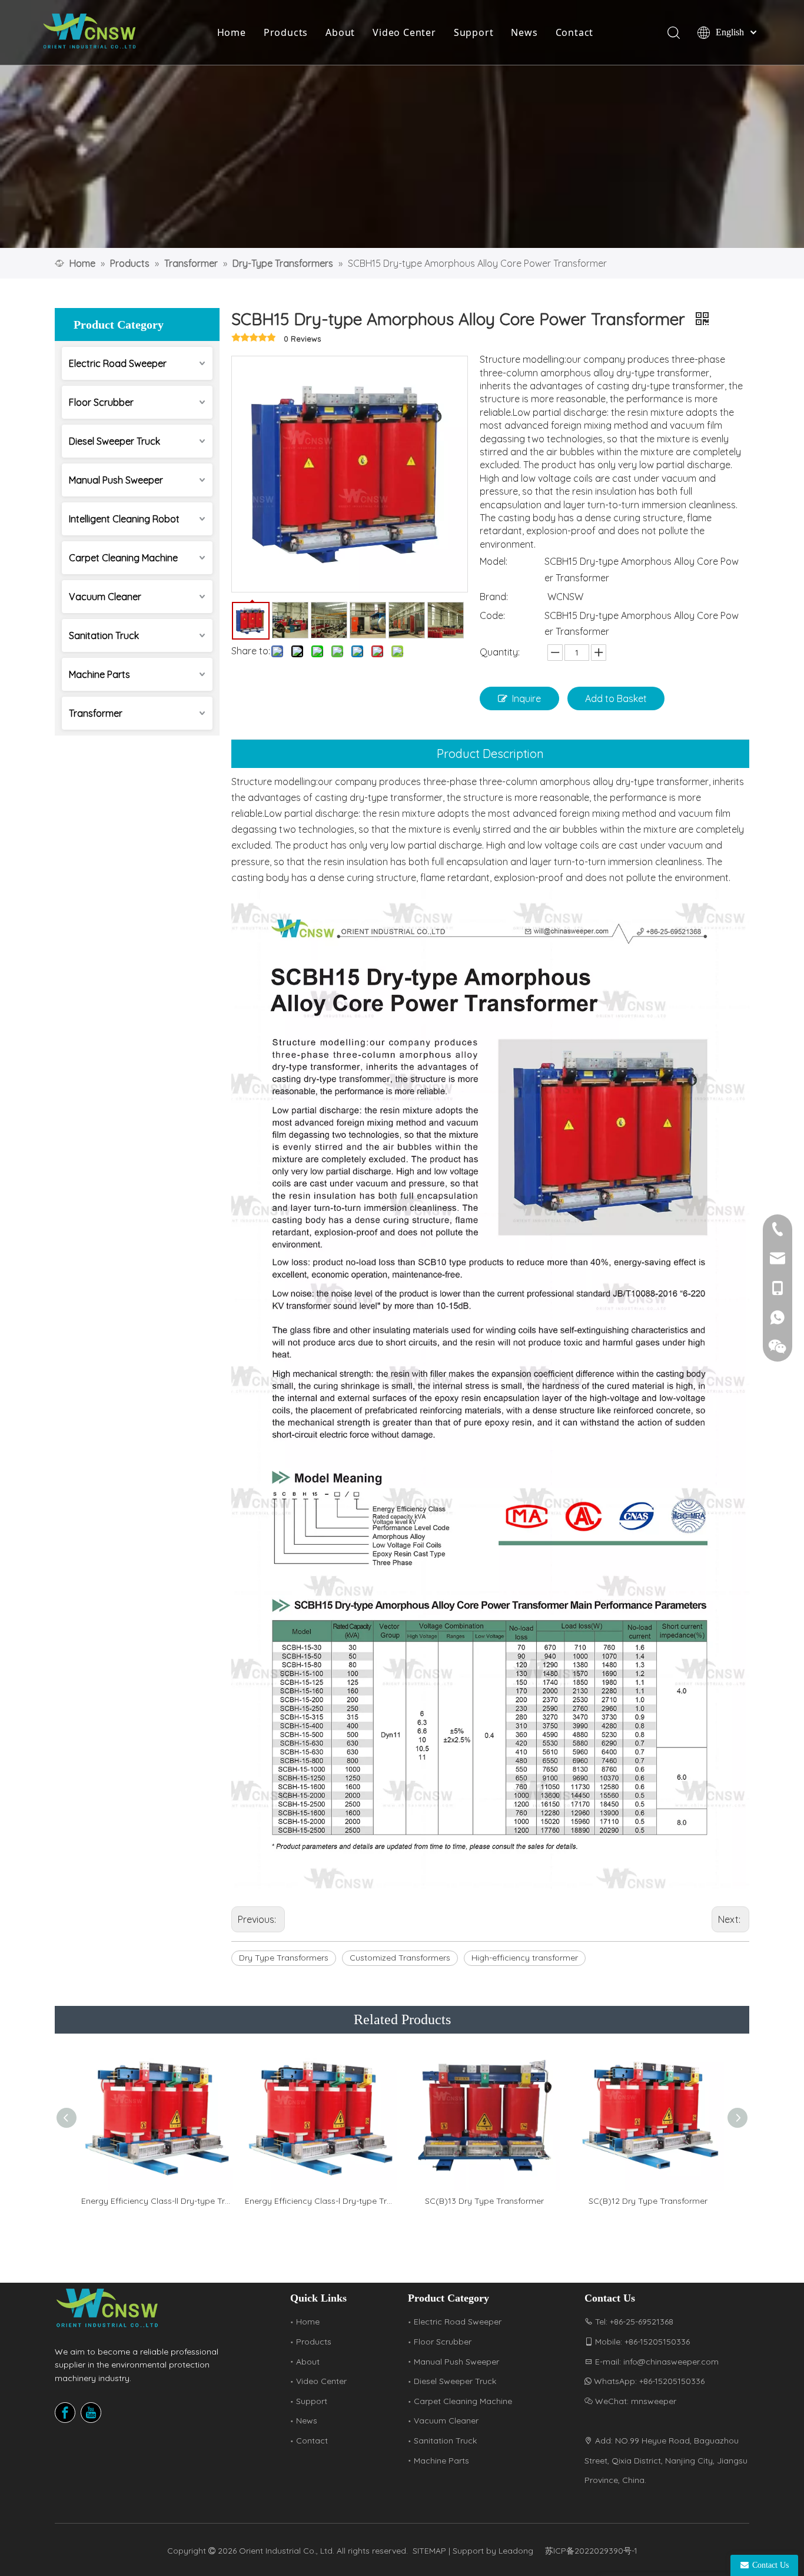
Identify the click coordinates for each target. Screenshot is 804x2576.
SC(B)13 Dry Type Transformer (484, 2201)
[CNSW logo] (108, 2308)
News (524, 32)
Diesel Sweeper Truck (114, 441)
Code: (492, 615)
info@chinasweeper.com (671, 2362)
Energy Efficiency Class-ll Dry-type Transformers (157, 2201)
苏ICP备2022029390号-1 (591, 2551)
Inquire (526, 698)
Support (474, 32)
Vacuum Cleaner (105, 597)
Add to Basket (616, 698)
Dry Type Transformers (284, 1958)
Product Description (490, 754)
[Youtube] (91, 2413)
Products (286, 32)
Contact (575, 32)
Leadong (516, 2551)
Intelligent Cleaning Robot (124, 519)
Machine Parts (99, 674)
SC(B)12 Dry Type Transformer (648, 2201)
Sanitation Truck (104, 635)
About (340, 32)
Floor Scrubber (101, 402)
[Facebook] (65, 2413)
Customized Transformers (400, 1958)
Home (232, 32)
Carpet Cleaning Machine (123, 558)
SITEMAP (429, 2551)
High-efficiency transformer (525, 1958)
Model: (494, 561)
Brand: (494, 597)
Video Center (404, 32)
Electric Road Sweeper (118, 363)
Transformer (96, 713)
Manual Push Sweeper (116, 480)
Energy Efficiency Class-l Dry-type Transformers (321, 2201)
